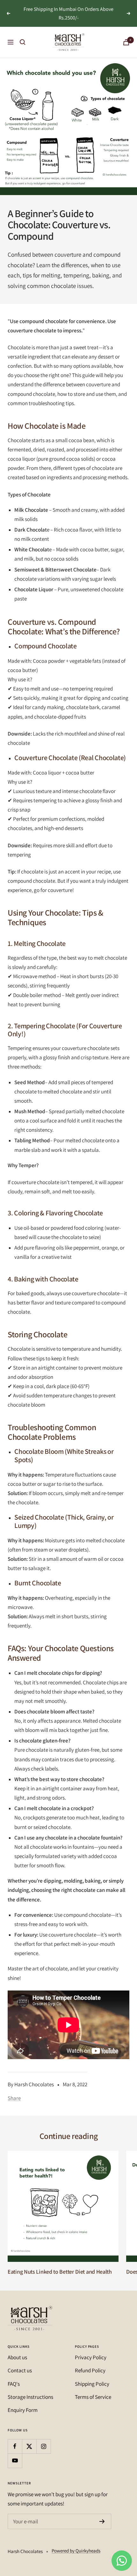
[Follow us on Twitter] (29, 2446)
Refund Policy (90, 2370)
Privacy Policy (91, 2357)
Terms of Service (93, 2397)
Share (14, 2098)
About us (17, 2357)
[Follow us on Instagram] (43, 2446)
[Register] (102, 2521)
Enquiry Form (23, 2410)
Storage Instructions (30, 2397)
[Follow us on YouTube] (15, 2461)
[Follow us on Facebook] (15, 2446)
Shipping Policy (92, 2384)
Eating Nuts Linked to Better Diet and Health (60, 2272)
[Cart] (126, 42)
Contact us (20, 2370)
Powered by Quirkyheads (76, 2551)
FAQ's (14, 2384)
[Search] (23, 42)
